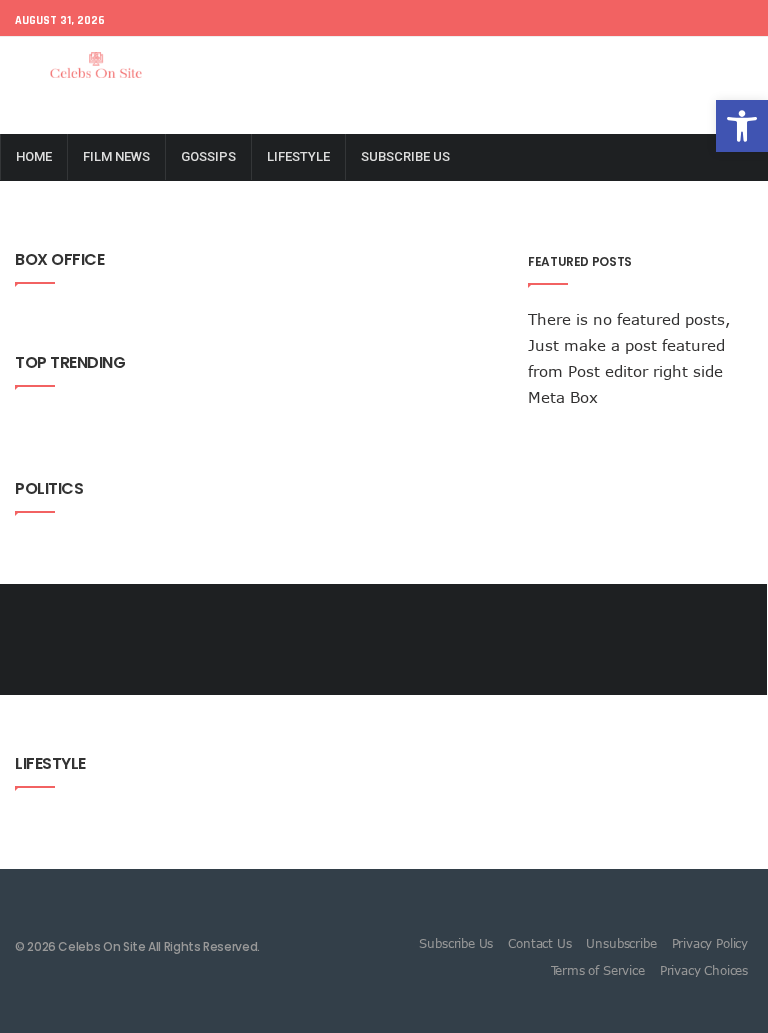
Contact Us (539, 943)
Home (34, 156)
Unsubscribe (621, 943)
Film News (116, 156)
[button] (742, 126)
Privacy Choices (704, 970)
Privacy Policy (710, 943)
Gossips (208, 156)
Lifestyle (298, 156)
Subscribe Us (405, 156)
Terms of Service (598, 970)
